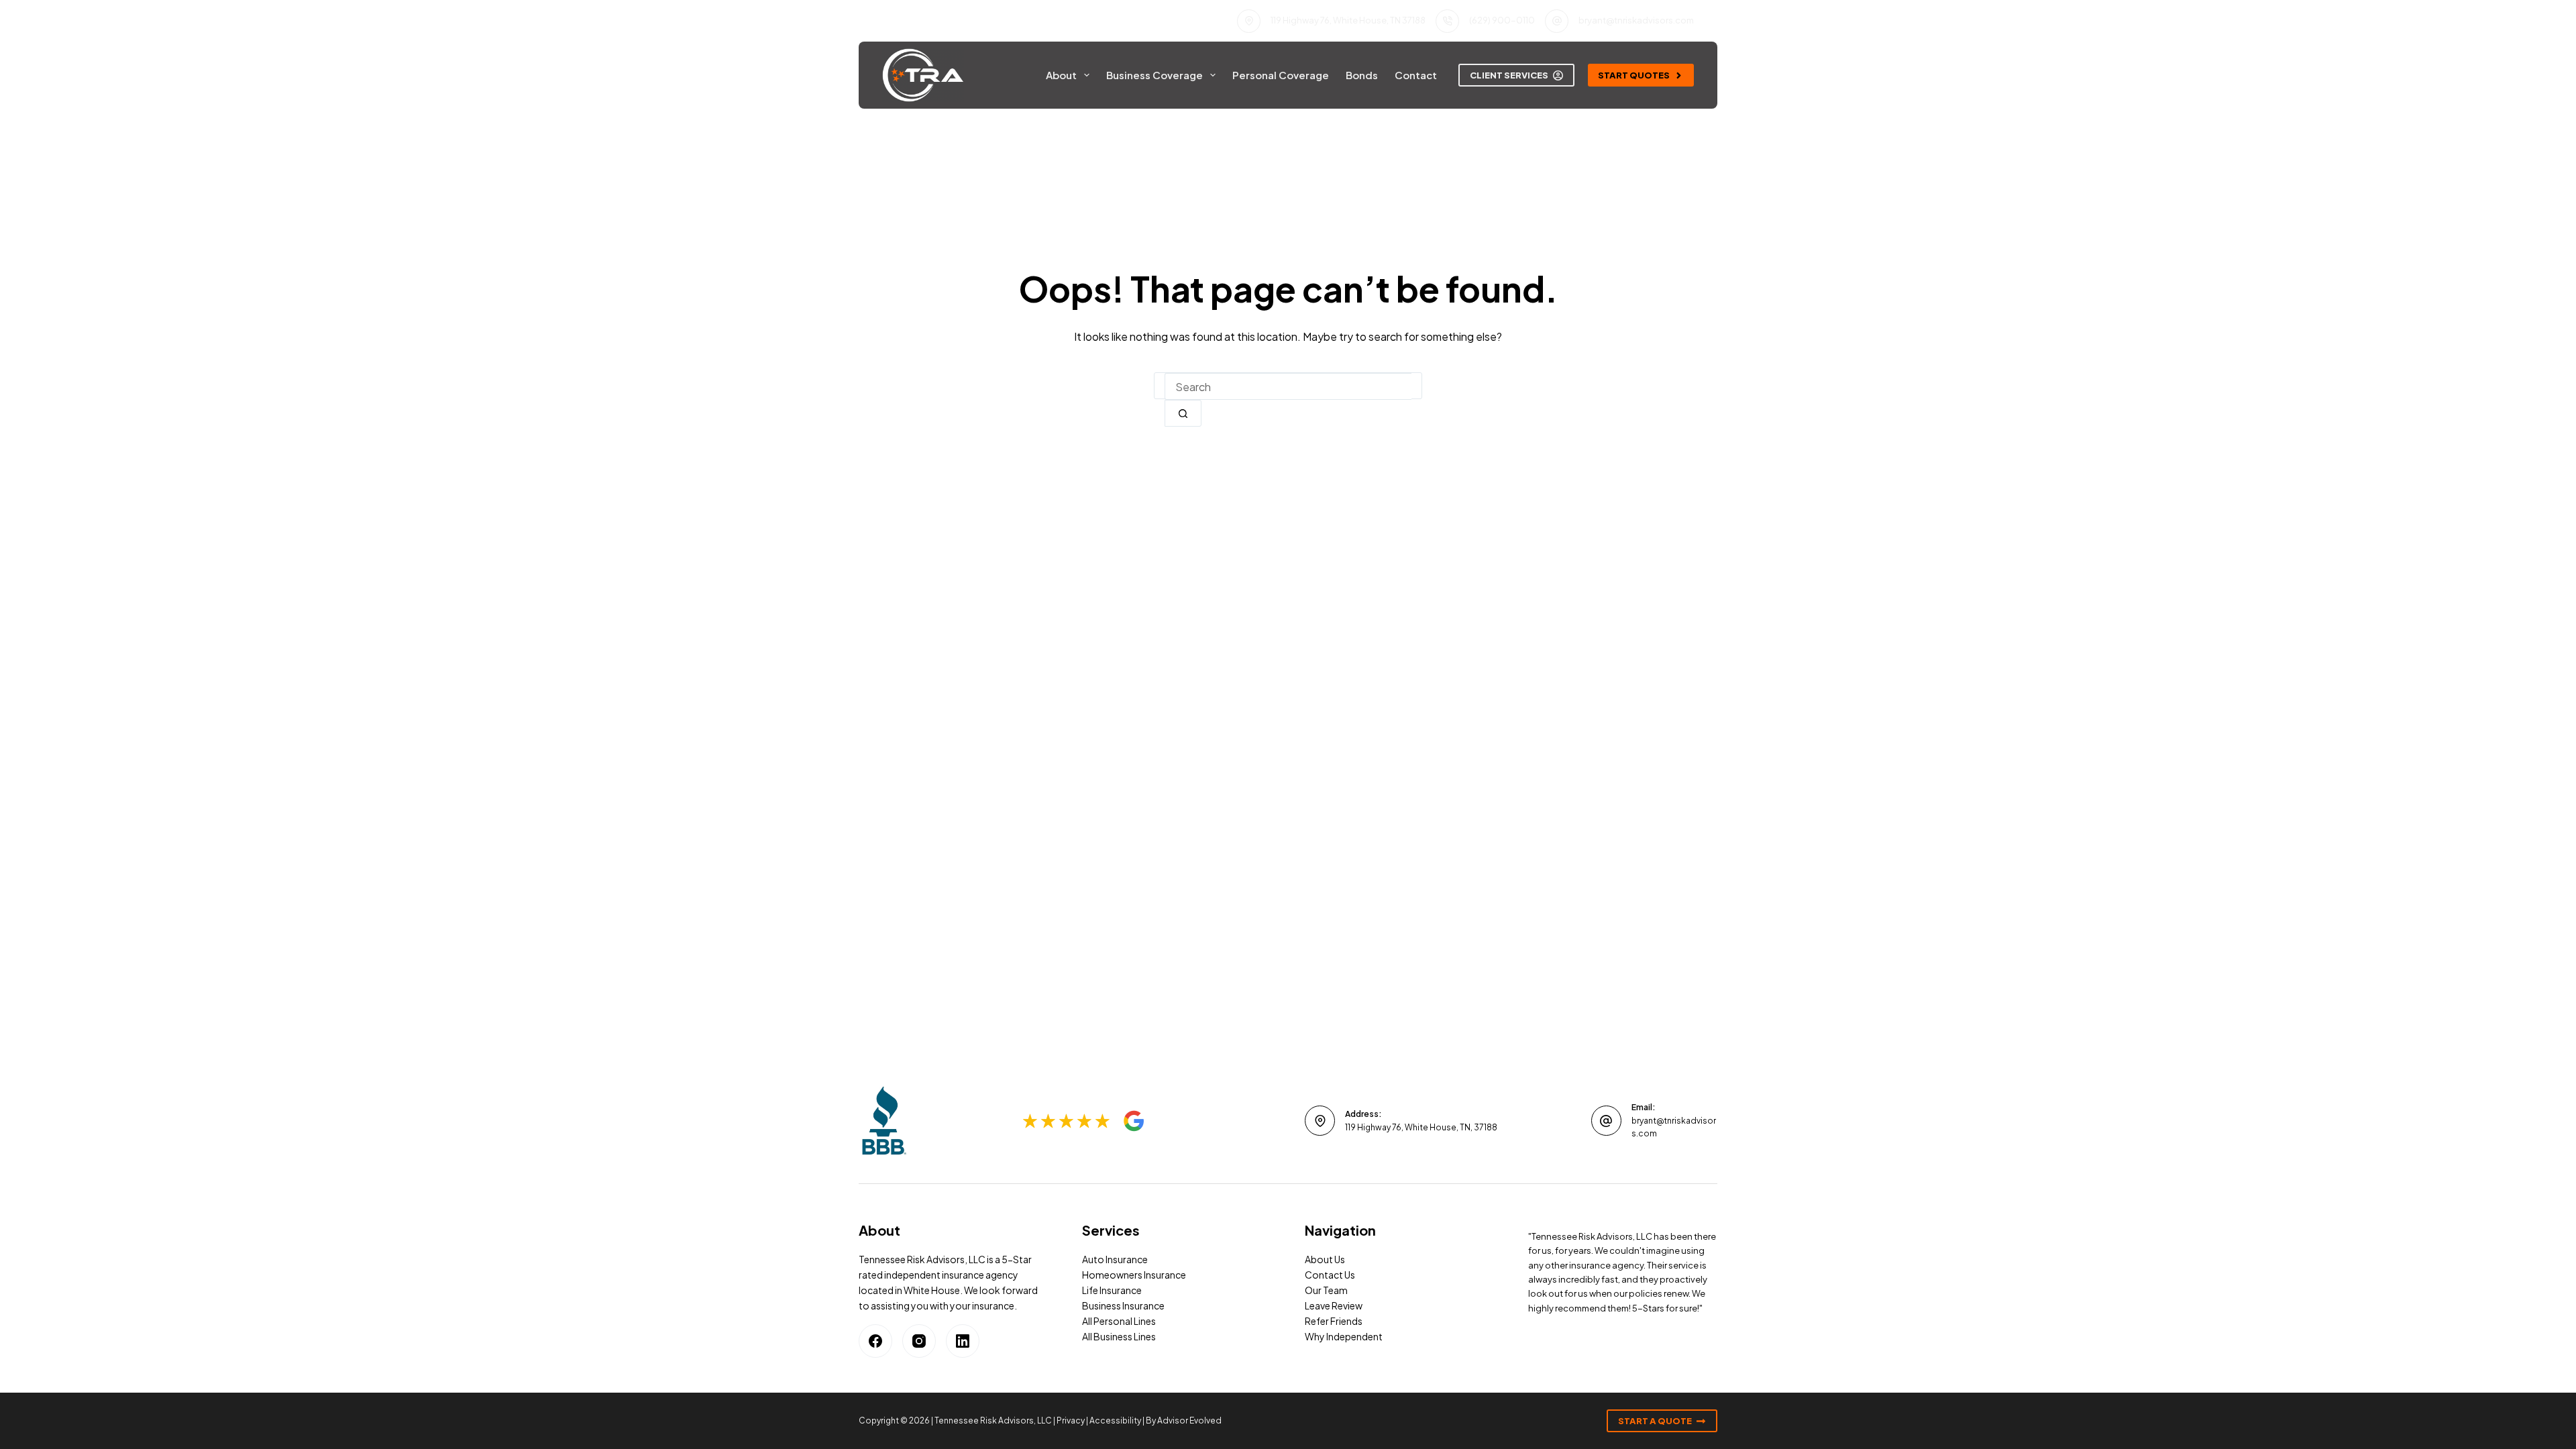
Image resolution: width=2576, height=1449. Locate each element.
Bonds (1362, 75)
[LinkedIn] (963, 1341)
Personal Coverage (1281, 75)
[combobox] (1288, 386)
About (1061, 75)
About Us (1325, 1259)
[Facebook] (875, 1341)
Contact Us (1330, 1275)
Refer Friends (1334, 1321)
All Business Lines (1119, 1336)
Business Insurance (1123, 1305)
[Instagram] (919, 1341)
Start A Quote (1655, 1421)
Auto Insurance (1115, 1259)
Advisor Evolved (1189, 1420)
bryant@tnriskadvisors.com (1636, 20)
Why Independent (1344, 1336)
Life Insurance (1112, 1290)
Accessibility (1115, 1420)
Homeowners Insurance (1134, 1275)
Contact (1416, 75)
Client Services (1509, 75)
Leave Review (1334, 1305)
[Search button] (1183, 413)
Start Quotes (1634, 75)
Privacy (1071, 1420)
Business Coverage (1155, 75)
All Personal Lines (1119, 1321)
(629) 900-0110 (1502, 20)
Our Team (1326, 1290)
